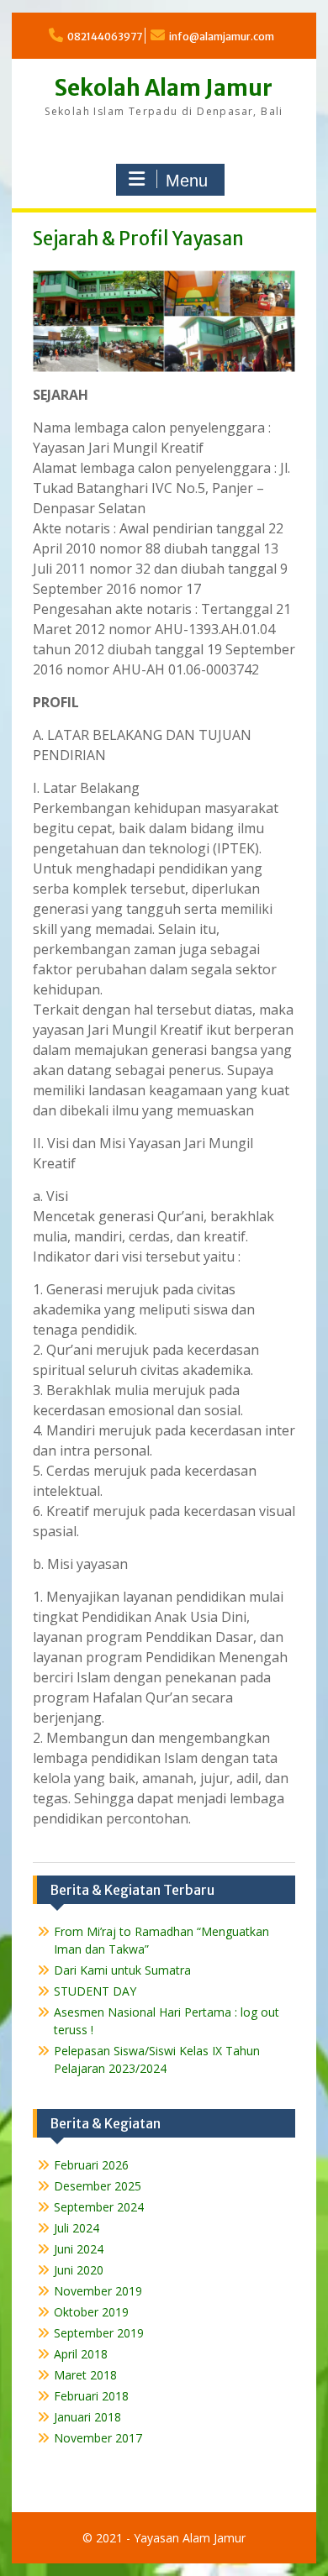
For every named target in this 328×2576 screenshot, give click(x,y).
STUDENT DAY (95, 1991)
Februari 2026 (91, 2165)
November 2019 (98, 2291)
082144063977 (105, 37)
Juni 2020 (79, 2270)
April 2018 (81, 2354)
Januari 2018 (87, 2417)
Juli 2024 (77, 2228)
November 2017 (98, 2438)
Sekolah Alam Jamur (164, 88)
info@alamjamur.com (222, 37)
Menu (187, 181)
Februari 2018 (91, 2396)
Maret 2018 (85, 2375)
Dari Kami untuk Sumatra (122, 1970)
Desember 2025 (98, 2186)
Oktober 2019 (91, 2312)
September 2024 (99, 2207)
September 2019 (99, 2333)
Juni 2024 (79, 2249)
